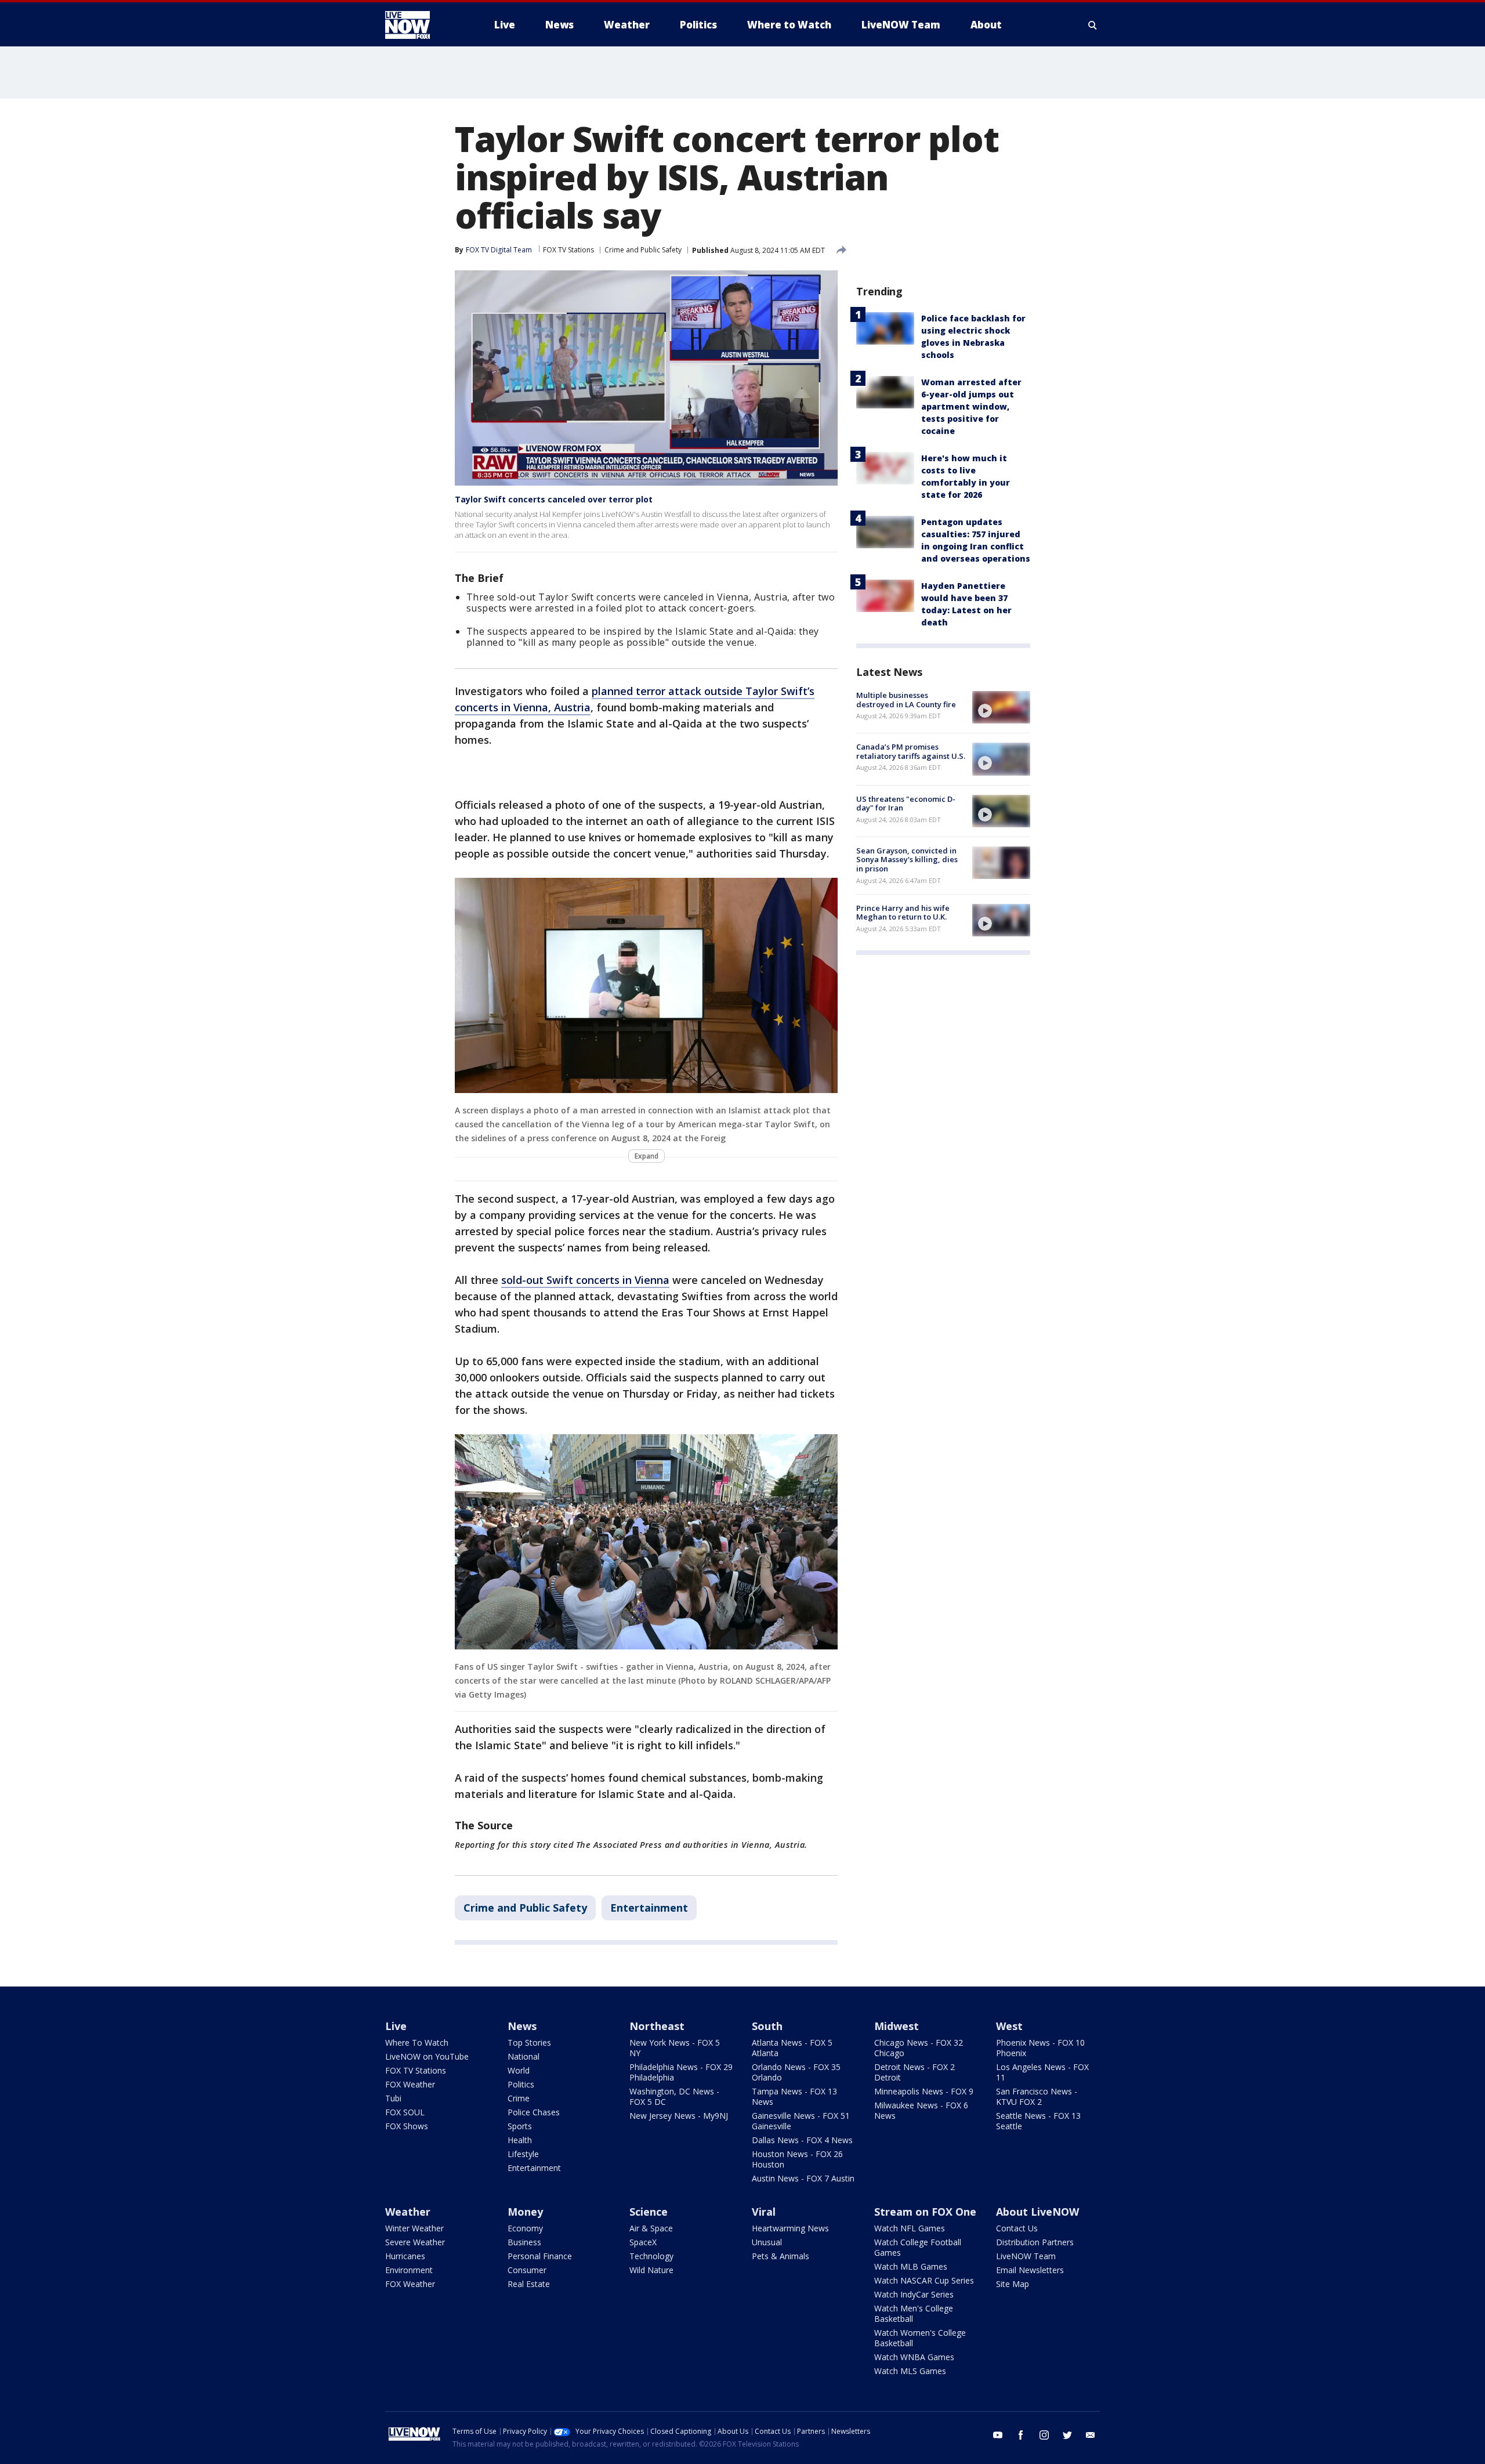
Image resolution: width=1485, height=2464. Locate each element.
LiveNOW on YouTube (427, 2056)
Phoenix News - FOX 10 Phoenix (1040, 2048)
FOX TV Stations (568, 250)
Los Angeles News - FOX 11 (1042, 2072)
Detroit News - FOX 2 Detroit (914, 2072)
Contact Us (1017, 2228)
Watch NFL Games (910, 2228)
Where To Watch (417, 2043)
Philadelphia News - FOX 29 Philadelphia (681, 2072)
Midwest (897, 2026)
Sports (520, 2126)
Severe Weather (415, 2242)
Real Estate (529, 2284)
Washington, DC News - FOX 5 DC (674, 2096)
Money (525, 2212)
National (524, 2056)
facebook (1021, 2435)
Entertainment (649, 1908)
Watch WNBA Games (914, 2357)
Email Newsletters (1030, 2270)
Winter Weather (414, 2228)
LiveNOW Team (1026, 2256)
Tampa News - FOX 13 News (794, 2096)
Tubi (393, 2098)
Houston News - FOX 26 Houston (797, 2159)
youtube (998, 2435)
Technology (651, 2256)
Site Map (1013, 2284)
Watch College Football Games (918, 2247)
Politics (521, 2084)
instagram (1044, 2435)
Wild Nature (651, 2270)
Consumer (527, 2270)
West (1009, 2026)
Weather (408, 2212)
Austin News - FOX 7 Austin (803, 2178)
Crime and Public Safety (643, 250)
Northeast (657, 2026)
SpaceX (643, 2242)
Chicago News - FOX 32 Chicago (919, 2048)
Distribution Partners (1035, 2242)
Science (649, 2212)
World (519, 2070)
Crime (519, 2098)
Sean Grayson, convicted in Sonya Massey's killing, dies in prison (907, 860)
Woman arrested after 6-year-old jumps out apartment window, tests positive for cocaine (971, 406)
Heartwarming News (790, 2228)
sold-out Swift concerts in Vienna (585, 1280)
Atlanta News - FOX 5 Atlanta (792, 2048)
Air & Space (651, 2228)
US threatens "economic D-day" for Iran (906, 804)
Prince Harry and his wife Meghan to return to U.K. (903, 913)
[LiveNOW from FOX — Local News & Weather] (423, 25)
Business (524, 2242)
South (767, 2026)
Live (396, 2026)
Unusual (767, 2242)
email (1091, 2435)
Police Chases (534, 2112)
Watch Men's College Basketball (914, 2313)
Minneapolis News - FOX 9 (924, 2091)
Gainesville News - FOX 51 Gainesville (801, 2121)
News (522, 2026)
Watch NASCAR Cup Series (924, 2280)
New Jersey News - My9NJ (679, 2116)
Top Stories (529, 2043)
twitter (1067, 2435)
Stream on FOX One (925, 2212)
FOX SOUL (405, 2112)
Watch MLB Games (911, 2266)
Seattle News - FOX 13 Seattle (1038, 2121)
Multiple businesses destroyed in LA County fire (906, 700)
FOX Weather (410, 2084)
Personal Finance (540, 2256)
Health (520, 2140)
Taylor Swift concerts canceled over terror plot (554, 499)
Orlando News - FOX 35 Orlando (796, 2072)
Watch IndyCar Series (914, 2294)
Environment (409, 2270)
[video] (1001, 707)
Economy (525, 2228)
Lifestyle (523, 2154)
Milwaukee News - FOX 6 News (921, 2110)
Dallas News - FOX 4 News (802, 2140)
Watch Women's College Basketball (920, 2338)
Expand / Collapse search (1093, 25)
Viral (764, 2212)
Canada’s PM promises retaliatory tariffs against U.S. (911, 751)
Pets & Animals (780, 2256)
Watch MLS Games (910, 2371)
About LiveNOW (1037, 2212)
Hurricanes (405, 2256)
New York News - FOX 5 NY (675, 2048)
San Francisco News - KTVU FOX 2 (1037, 2096)
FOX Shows (407, 2126)
